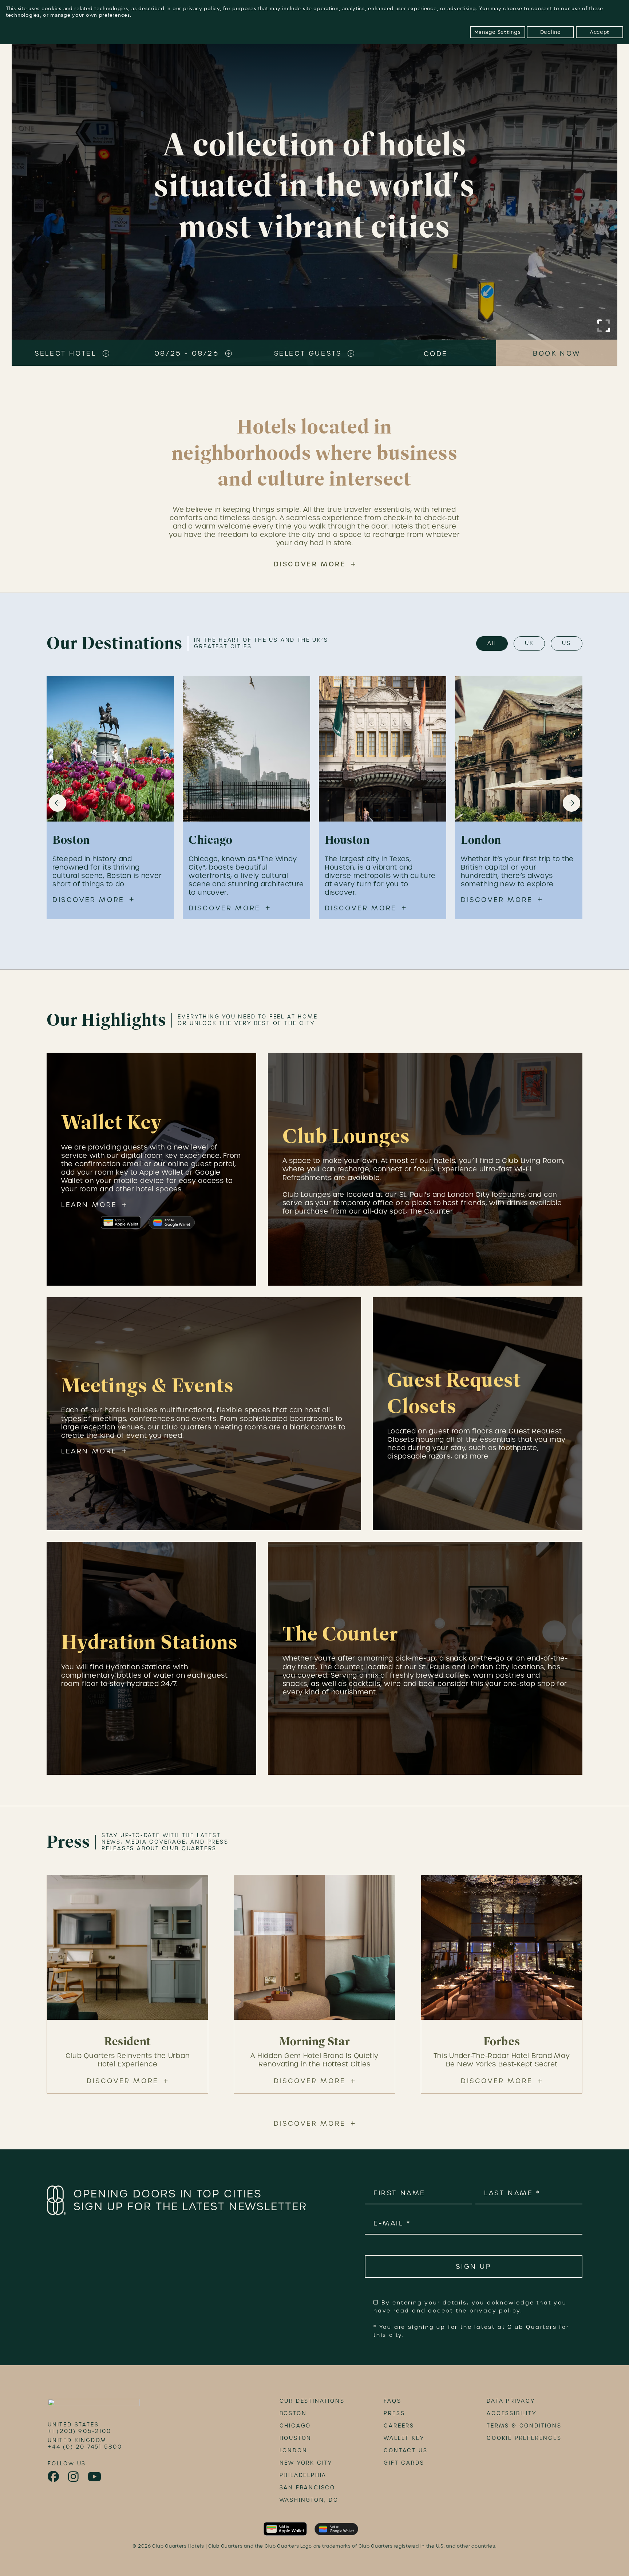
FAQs (392, 2401)
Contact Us (406, 2450)
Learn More (89, 1205)
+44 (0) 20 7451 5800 (85, 2447)
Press (394, 2413)
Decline (551, 32)
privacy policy (201, 9)
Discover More (310, 564)
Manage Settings (498, 32)
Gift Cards (404, 2463)
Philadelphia (303, 2475)
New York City (306, 2463)
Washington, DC (309, 2500)
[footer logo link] (94, 2405)
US (567, 643)
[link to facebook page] (54, 2477)
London (294, 2450)
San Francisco (307, 2488)
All (492, 643)
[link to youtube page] (95, 2477)
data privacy (511, 2401)
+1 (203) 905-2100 (80, 2431)
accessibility (511, 2413)
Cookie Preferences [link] (524, 2438)
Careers (399, 2426)
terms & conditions (524, 2426)
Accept (600, 32)
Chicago (295, 2426)
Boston (293, 2413)
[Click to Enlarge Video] (604, 326)
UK (529, 643)
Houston (296, 2438)
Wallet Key (404, 2438)
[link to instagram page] (74, 2477)
